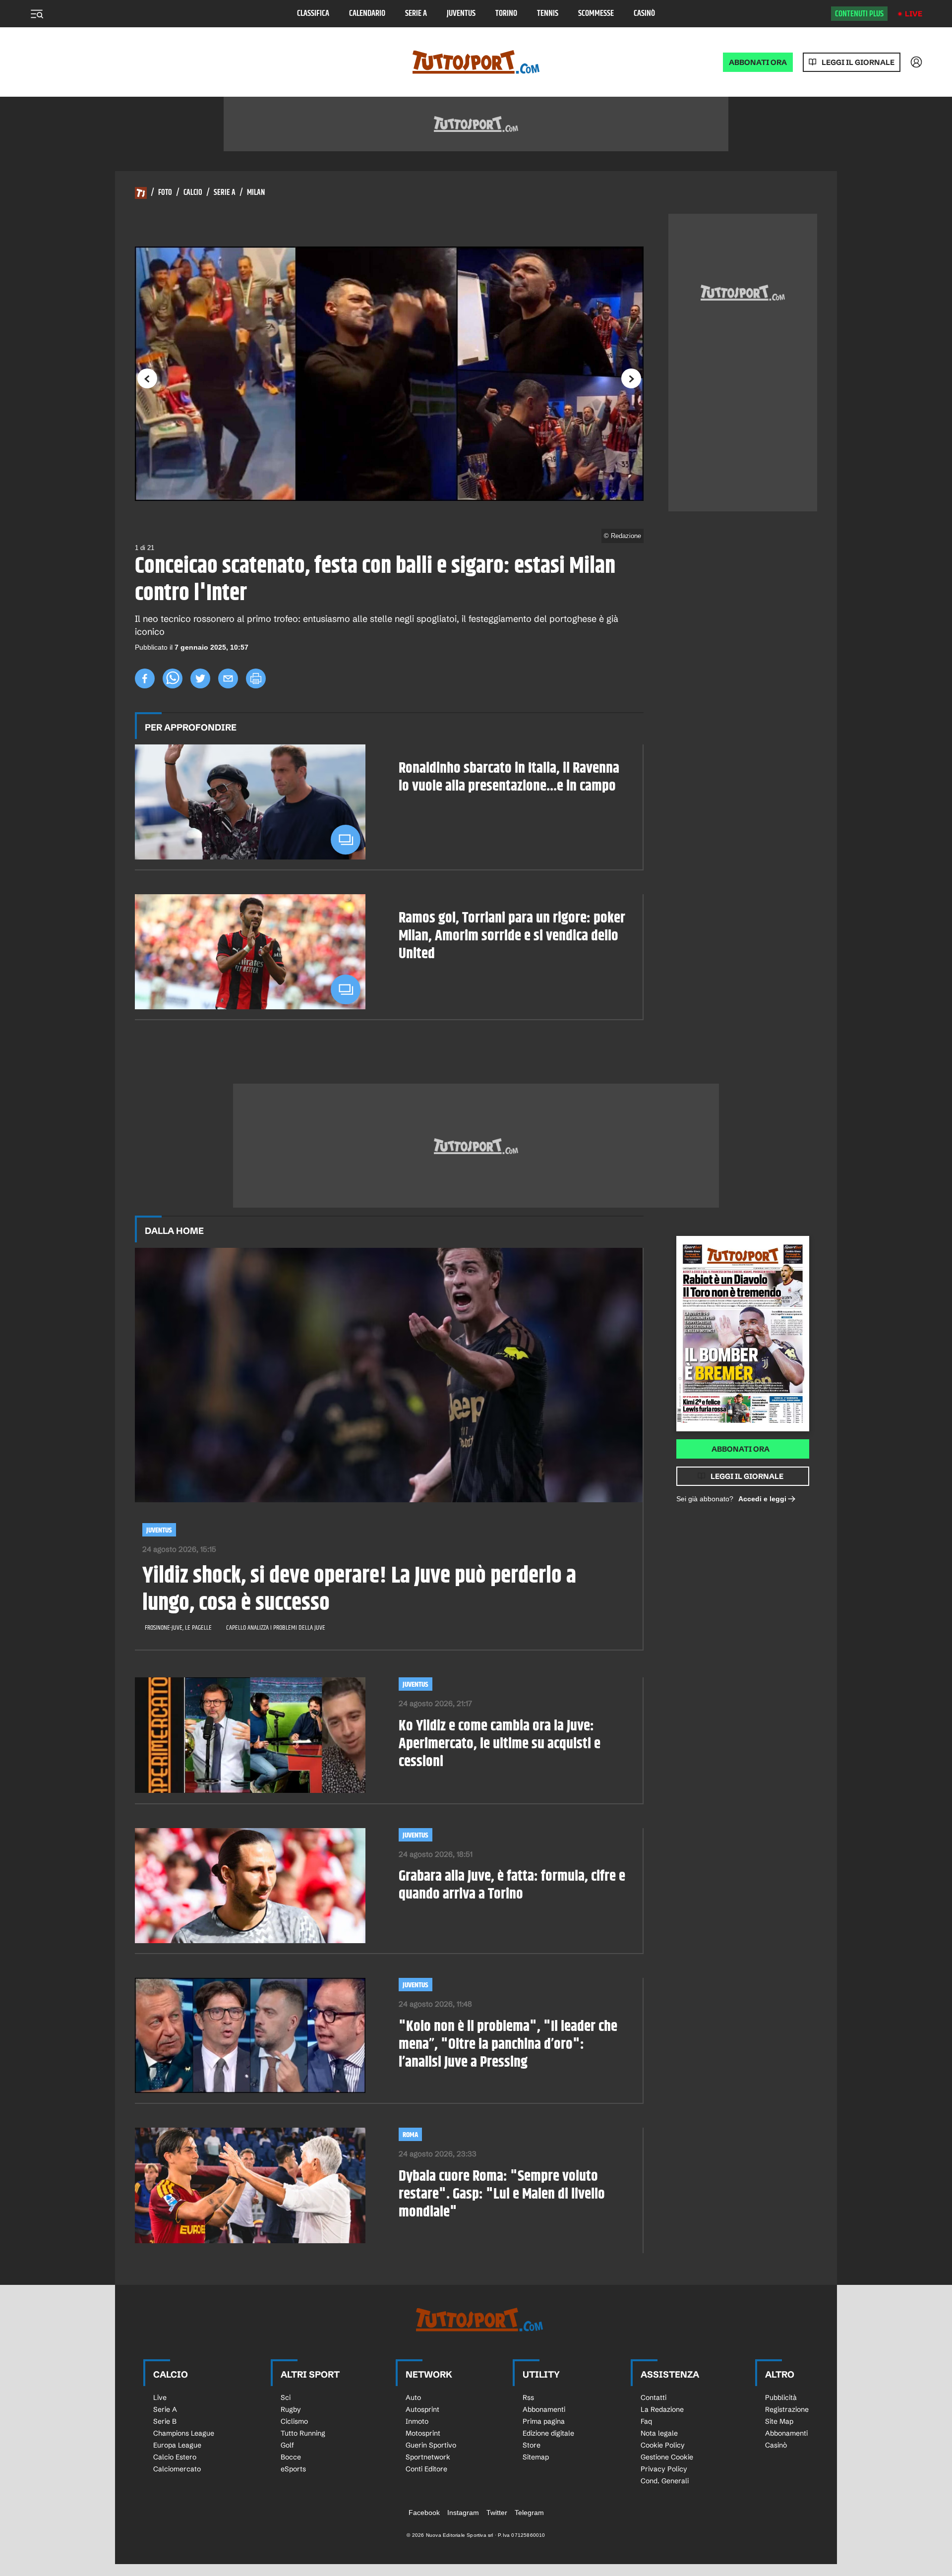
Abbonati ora (741, 1449)
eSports (293, 2469)
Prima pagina (544, 2421)
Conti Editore (426, 2469)
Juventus (461, 14)
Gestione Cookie (667, 2457)
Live (914, 14)
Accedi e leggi (762, 1499)
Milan (256, 193)
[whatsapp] (173, 678)
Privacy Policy (664, 2469)
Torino (506, 14)
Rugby (291, 2409)
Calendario (367, 14)
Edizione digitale (548, 2433)
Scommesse (596, 14)
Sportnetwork (428, 2457)
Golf (287, 2445)
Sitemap (536, 2457)
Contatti (654, 2397)
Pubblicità (781, 2397)
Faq (646, 2421)
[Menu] (37, 14)
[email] (228, 678)
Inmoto (417, 2421)
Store (532, 2445)
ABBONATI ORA (758, 62)
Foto (165, 193)
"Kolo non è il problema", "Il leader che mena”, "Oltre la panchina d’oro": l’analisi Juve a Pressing (508, 2044)
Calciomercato (177, 2469)
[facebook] (145, 678)
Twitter (497, 2513)
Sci (286, 2397)
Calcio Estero (175, 2457)
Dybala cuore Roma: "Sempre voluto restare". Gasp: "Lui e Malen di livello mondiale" (502, 2194)
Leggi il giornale (858, 62)
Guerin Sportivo (431, 2445)
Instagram (463, 2513)
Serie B (165, 2421)
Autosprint (422, 2409)
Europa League (177, 2445)
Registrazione (787, 2409)
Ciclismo (294, 2421)
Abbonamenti (544, 2409)
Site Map (779, 2421)
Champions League (184, 2433)
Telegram (529, 2513)
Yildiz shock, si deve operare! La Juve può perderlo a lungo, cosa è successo (359, 1590)
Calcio (193, 193)
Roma (410, 2135)
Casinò (644, 14)
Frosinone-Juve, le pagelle (178, 1628)
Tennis (548, 14)
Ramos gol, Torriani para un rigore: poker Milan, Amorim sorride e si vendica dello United (512, 936)
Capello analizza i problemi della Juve (276, 1628)
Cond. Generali (665, 2481)
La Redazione (662, 2409)
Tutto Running (303, 2433)
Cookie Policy (663, 2445)
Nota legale (659, 2433)
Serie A (416, 14)
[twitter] (200, 678)
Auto (413, 2397)
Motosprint (423, 2433)
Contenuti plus (859, 14)
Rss (528, 2397)
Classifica (313, 14)
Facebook (424, 2513)
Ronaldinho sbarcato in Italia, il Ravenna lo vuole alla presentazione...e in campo (509, 777)
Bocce (291, 2457)
